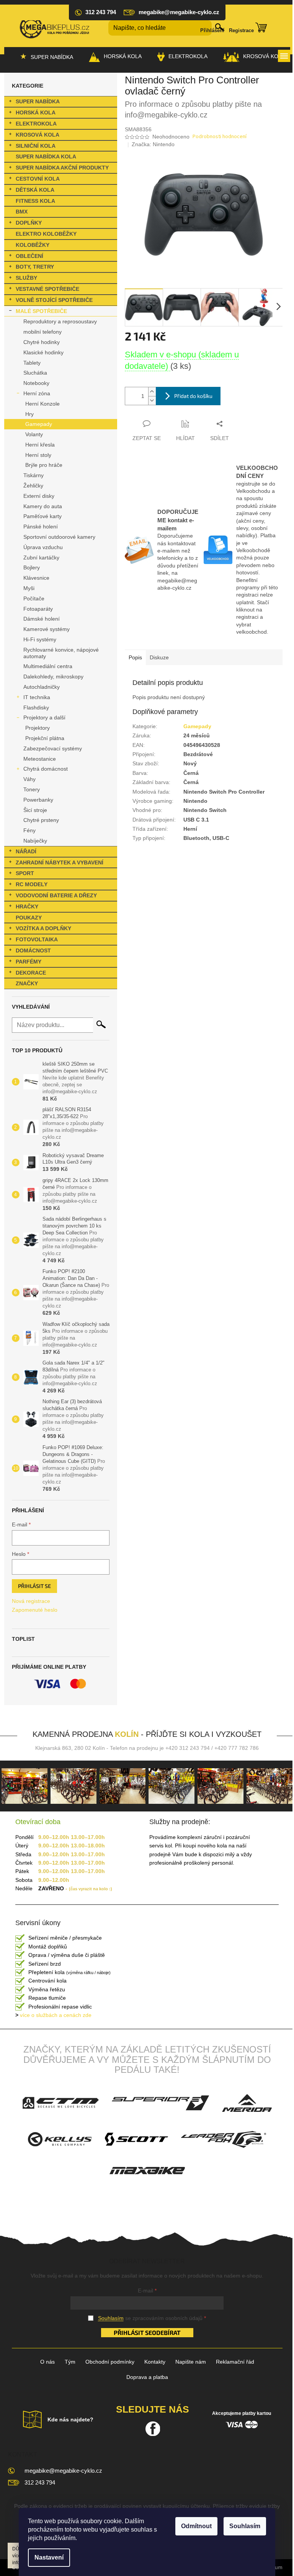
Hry (29, 414)
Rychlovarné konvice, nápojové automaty (61, 653)
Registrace (241, 30)
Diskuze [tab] (159, 657)
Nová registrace (31, 1601)
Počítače (34, 598)
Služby (26, 278)
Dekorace (31, 973)
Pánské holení (41, 527)
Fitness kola (35, 201)
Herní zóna (37, 393)
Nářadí (26, 851)
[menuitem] (47, 57)
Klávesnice (36, 578)
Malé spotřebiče (41, 311)
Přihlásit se (34, 1586)
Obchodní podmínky (110, 2362)
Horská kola (36, 112)
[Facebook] (153, 2429)
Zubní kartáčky (41, 558)
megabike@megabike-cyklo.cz (63, 2471)
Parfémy (29, 962)
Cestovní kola (38, 179)
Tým (70, 2362)
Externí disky (39, 496)
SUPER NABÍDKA (38, 101)
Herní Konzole (42, 404)
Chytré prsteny (41, 820)
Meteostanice (40, 759)
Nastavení (49, 2557)
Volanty (34, 434)
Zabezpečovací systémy (53, 748)
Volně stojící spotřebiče (54, 300)
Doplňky (29, 223)
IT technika (37, 697)
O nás (47, 2362)
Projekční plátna (45, 738)
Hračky (27, 906)
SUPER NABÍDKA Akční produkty (62, 168)
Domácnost (33, 951)
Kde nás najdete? (70, 2419)
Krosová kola (38, 135)
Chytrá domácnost (46, 769)
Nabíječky (35, 841)
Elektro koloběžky (46, 234)
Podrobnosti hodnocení (220, 137)
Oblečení (29, 256)
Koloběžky (33, 245)
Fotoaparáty (38, 609)
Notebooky (36, 383)
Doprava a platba (147, 2377)
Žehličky (33, 486)
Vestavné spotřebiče (47, 289)
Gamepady (39, 424)
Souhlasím (245, 2526)
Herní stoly (38, 455)
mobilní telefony (42, 332)
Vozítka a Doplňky (43, 928)
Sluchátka (35, 373)
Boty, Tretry (35, 267)
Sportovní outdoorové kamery (59, 537)
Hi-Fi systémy (40, 639)
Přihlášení (212, 30)
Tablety (32, 363)
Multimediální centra (48, 666)
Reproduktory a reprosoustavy (60, 321)
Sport (25, 873)
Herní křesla (40, 445)
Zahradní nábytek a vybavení (60, 862)
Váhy (29, 779)
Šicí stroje (35, 810)
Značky (27, 983)
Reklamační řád (235, 2362)
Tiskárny (33, 475)
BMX (22, 212)
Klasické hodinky (43, 352)
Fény (29, 830)
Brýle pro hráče (44, 465)
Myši (29, 588)
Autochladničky (42, 687)
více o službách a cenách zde (53, 2015)
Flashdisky (36, 708)
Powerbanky (38, 800)
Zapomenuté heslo (35, 1610)
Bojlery (32, 567)
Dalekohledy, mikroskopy (53, 677)
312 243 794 (40, 2482)
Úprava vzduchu (43, 547)
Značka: (153, 144)
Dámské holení (42, 619)
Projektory (38, 728)
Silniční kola (36, 146)
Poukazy (29, 918)
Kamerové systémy (47, 629)
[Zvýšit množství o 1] (152, 392)
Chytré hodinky (42, 342)
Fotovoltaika (37, 939)
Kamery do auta (43, 506)
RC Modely (32, 884)
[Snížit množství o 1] (152, 400)
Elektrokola (36, 124)
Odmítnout (196, 2526)
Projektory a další (44, 717)
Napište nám (191, 2362)
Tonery (32, 789)
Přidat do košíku (193, 396)
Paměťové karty (42, 516)
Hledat (101, 1024)
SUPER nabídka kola (46, 157)
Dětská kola (35, 190)
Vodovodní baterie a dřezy (56, 895)
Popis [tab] (135, 657)
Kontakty (155, 2362)
